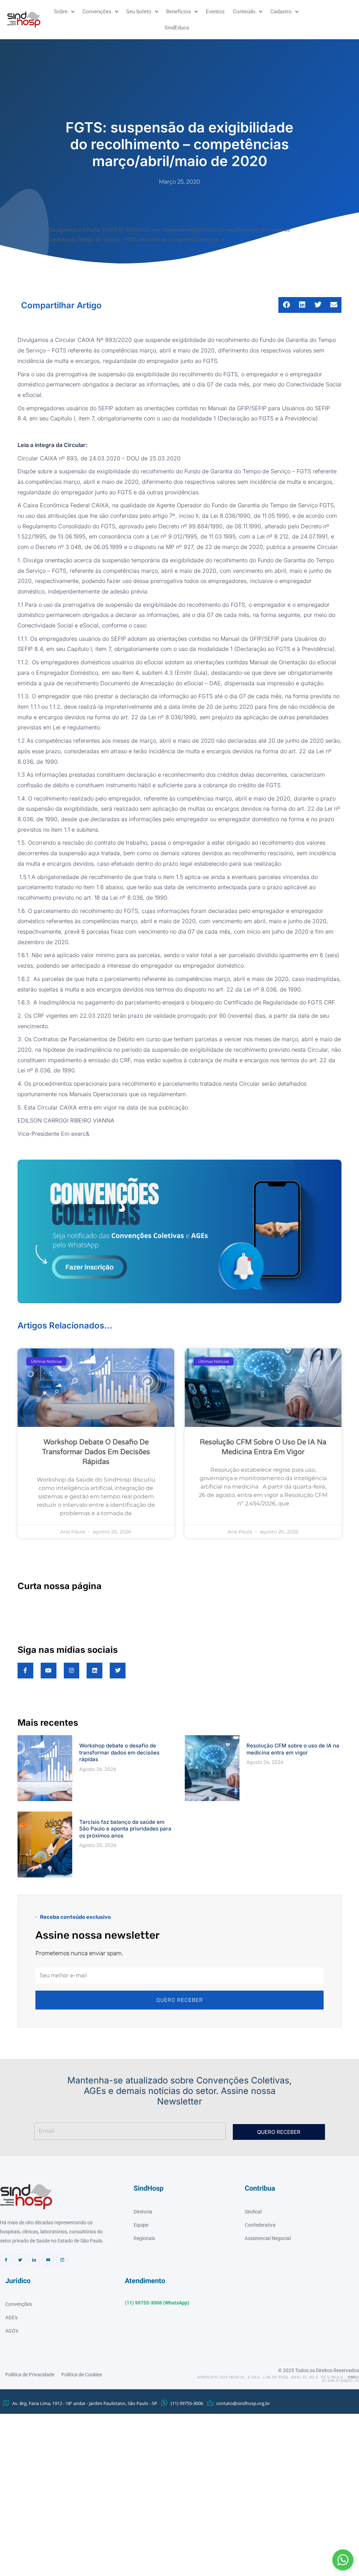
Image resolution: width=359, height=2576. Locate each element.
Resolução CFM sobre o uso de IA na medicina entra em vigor (293, 1749)
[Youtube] (48, 2260)
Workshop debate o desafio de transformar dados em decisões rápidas (96, 1452)
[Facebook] (6, 2260)
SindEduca (177, 28)
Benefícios (179, 12)
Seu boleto (139, 12)
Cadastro (281, 12)
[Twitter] (20, 2260)
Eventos (215, 12)
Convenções (97, 12)
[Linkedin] (34, 2260)
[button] (343, 2560)
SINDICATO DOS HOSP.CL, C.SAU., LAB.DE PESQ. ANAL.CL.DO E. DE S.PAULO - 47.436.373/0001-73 (278, 2379)
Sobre (61, 12)
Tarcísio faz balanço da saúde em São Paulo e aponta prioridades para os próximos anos (125, 1829)
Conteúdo (244, 12)
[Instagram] (62, 2260)
